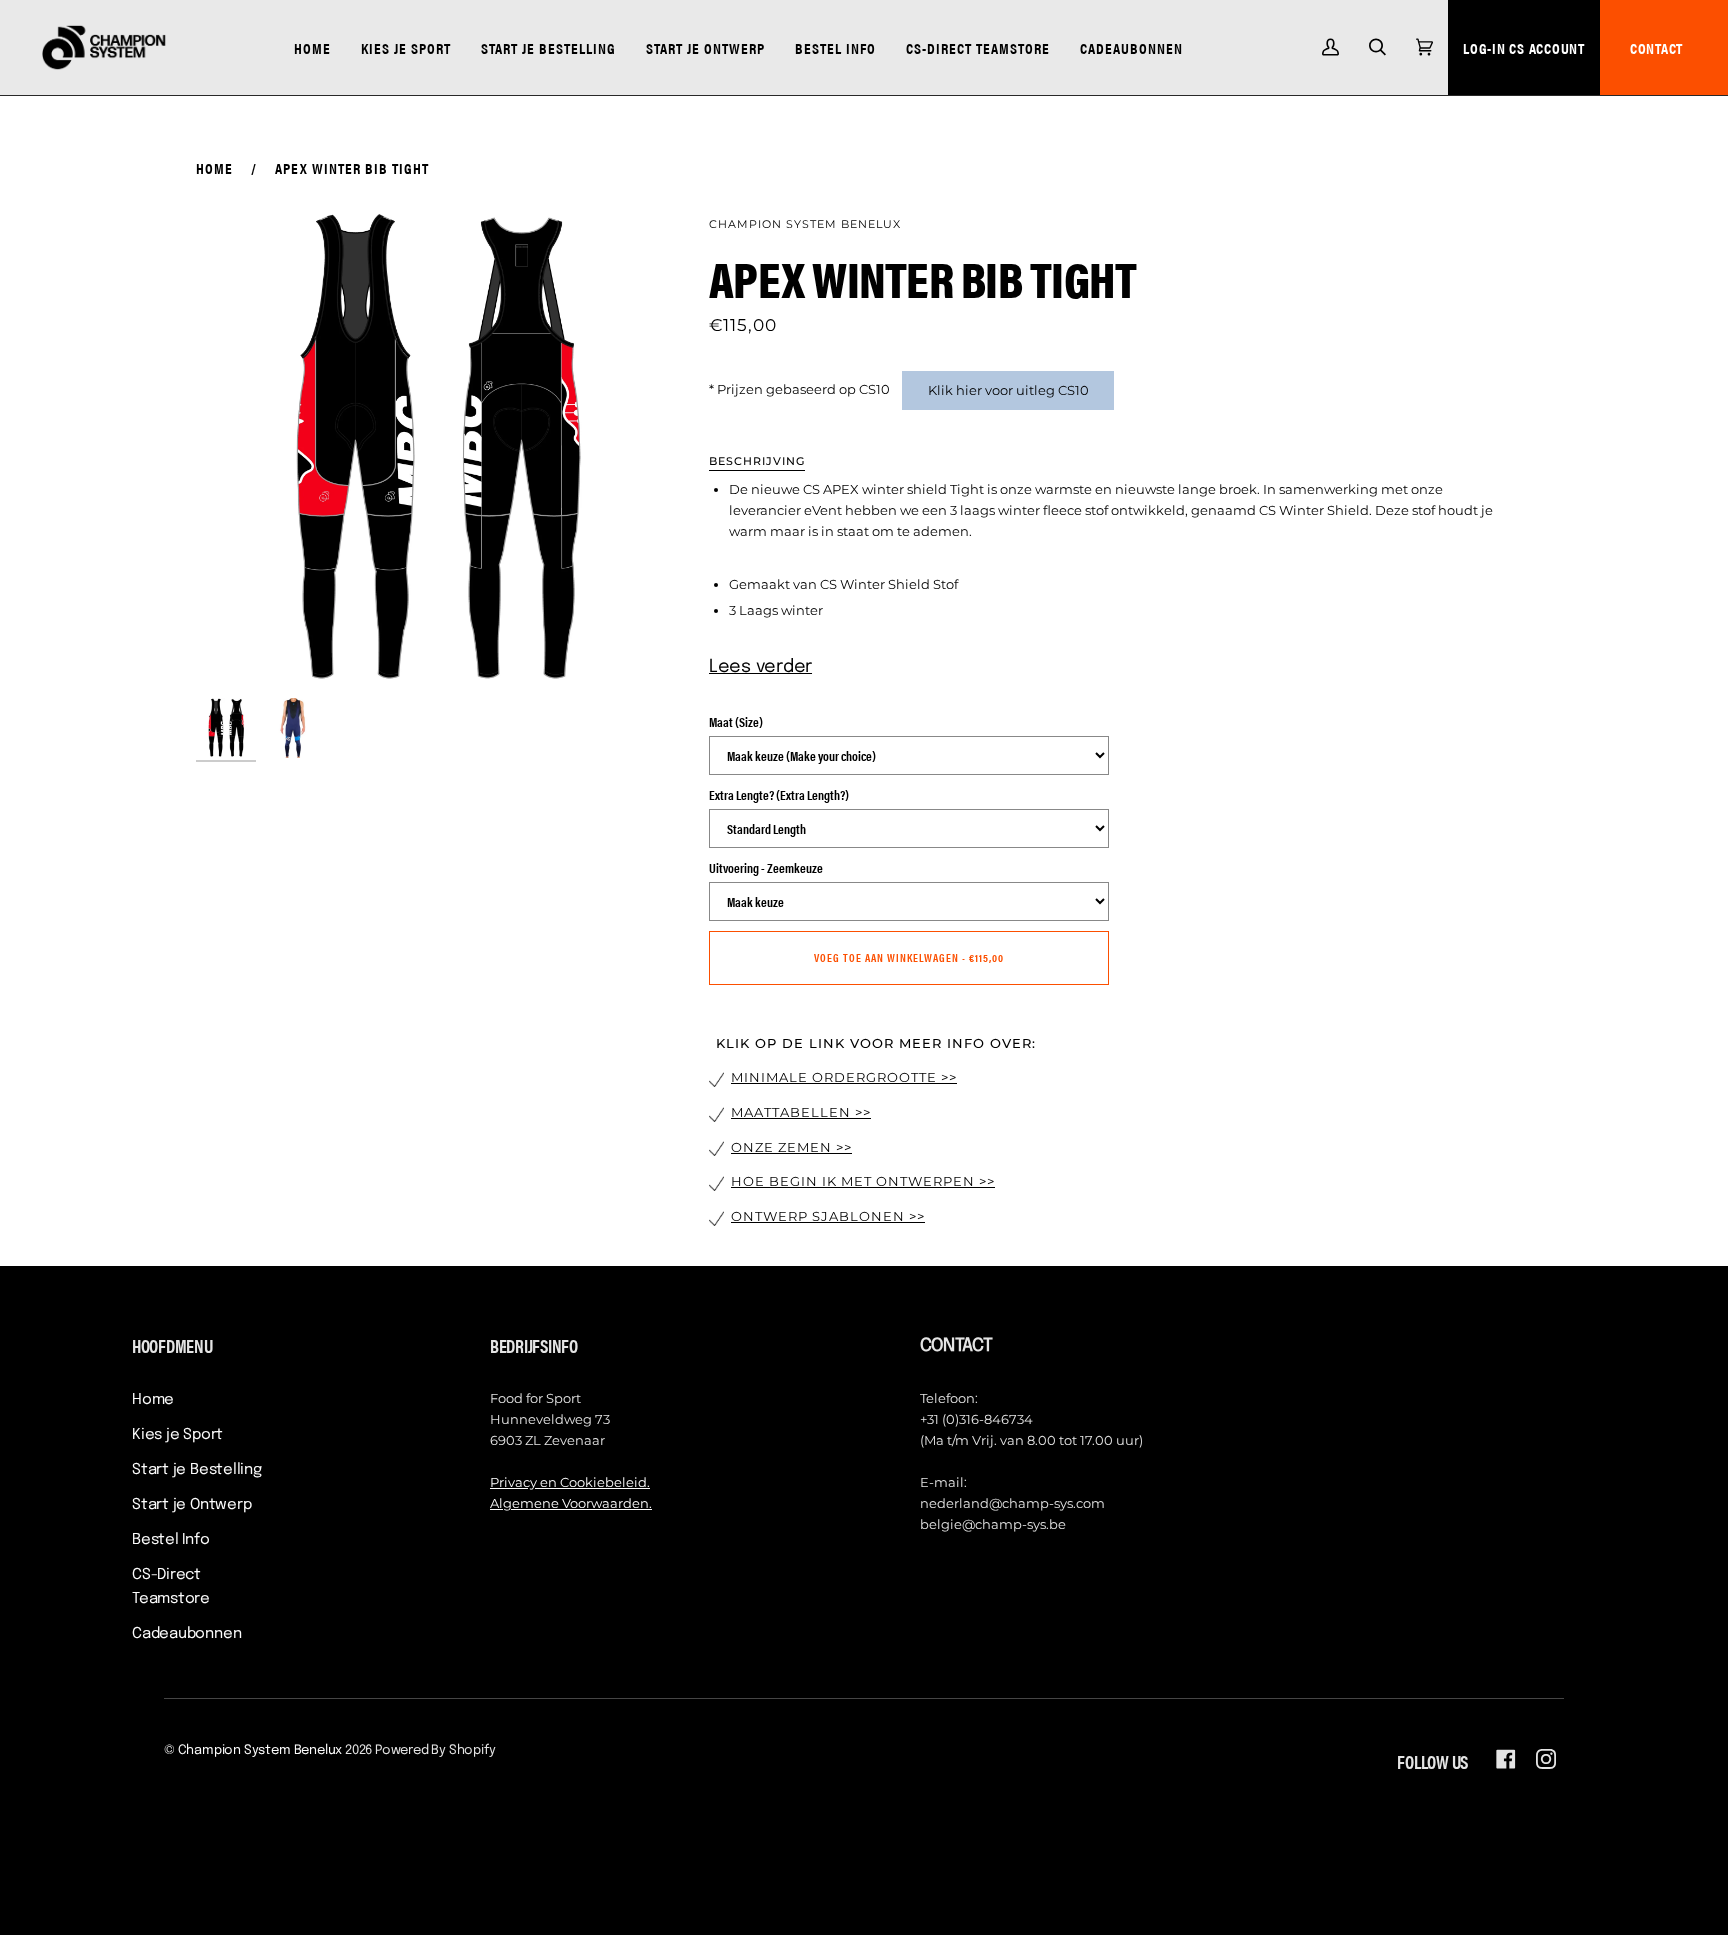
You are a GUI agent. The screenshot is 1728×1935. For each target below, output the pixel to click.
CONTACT (1656, 47)
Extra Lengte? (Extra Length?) (779, 794)
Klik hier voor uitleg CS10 (1008, 390)
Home (214, 167)
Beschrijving (757, 461)
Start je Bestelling (197, 1470)
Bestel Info (171, 1540)
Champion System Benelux (805, 224)
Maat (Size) (736, 721)
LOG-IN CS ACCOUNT (1524, 47)
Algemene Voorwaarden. (571, 1503)
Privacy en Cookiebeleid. (570, 1482)
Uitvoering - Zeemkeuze (766, 867)
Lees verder (760, 667)
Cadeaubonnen (186, 1634)
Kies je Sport (177, 1435)
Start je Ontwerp (191, 1505)
